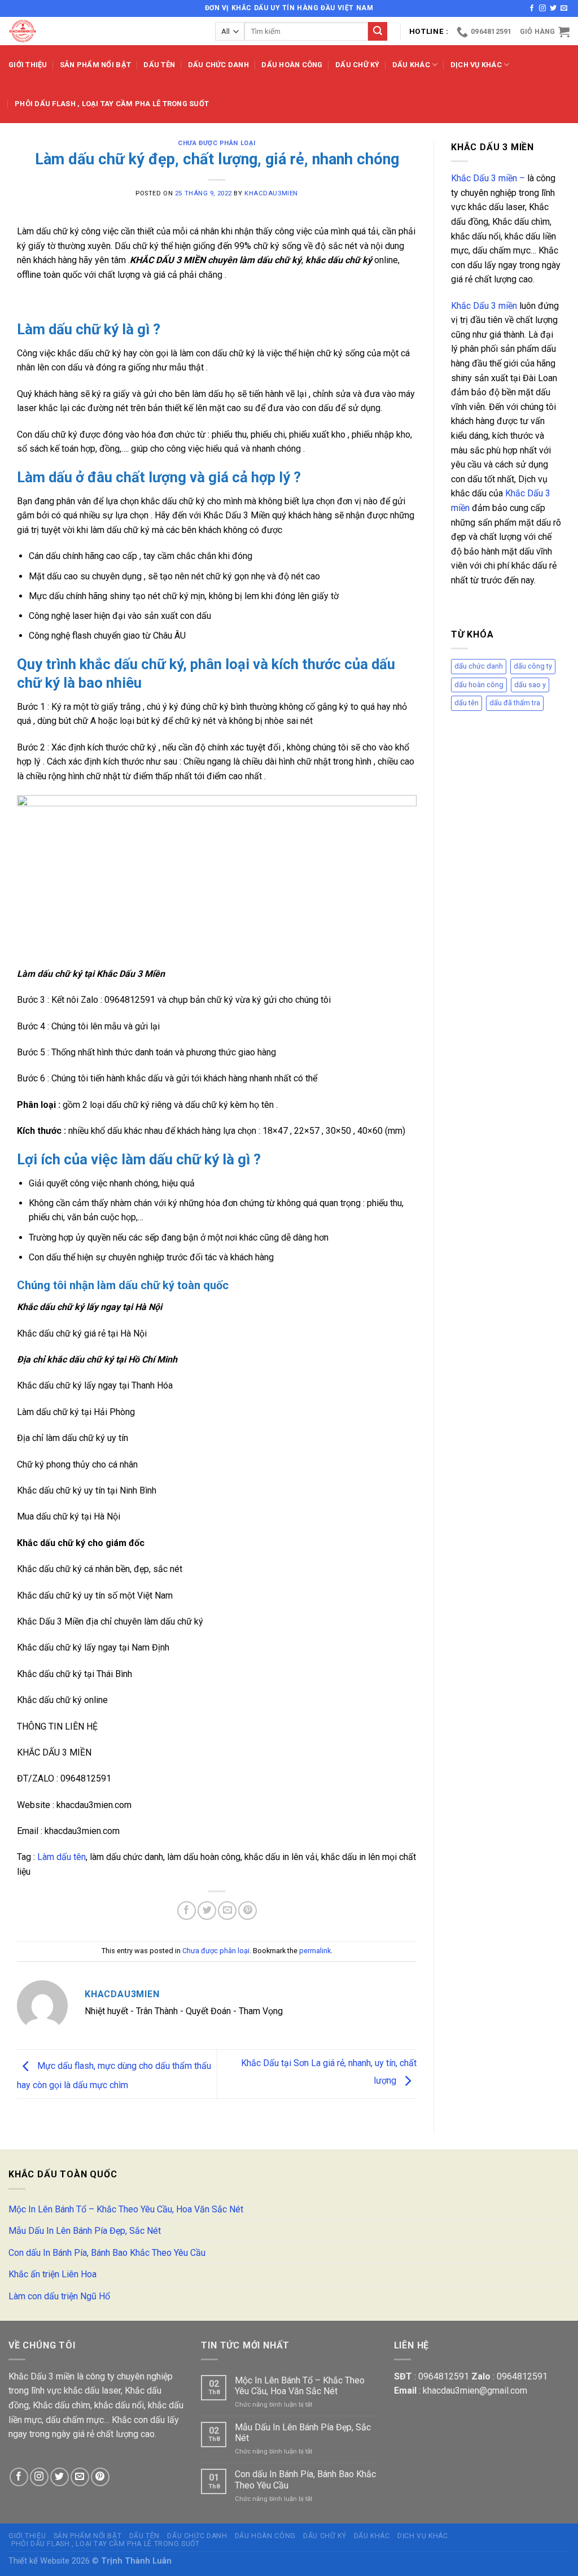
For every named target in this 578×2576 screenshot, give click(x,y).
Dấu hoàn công (292, 65)
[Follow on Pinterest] (100, 2477)
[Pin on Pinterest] (248, 1911)
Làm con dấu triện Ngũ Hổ (59, 2296)
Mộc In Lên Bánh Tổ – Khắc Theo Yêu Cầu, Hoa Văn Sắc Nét (126, 2209)
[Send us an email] (564, 8)
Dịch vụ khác (476, 65)
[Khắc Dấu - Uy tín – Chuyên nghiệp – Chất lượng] (103, 31)
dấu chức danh (479, 666)
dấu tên (467, 703)
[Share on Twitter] (207, 1911)
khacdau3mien (271, 193)
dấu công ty (533, 666)
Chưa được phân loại (217, 143)
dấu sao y (530, 685)
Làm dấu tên (62, 1857)
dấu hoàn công (479, 685)
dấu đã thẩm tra (515, 703)
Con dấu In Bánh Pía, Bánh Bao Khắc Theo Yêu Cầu (107, 2253)
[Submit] (378, 32)
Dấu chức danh (218, 65)
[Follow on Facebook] (532, 8)
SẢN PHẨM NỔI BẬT (95, 65)
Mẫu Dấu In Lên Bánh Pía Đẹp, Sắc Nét (85, 2231)
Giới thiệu (28, 65)
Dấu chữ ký (358, 65)
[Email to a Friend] (227, 1911)
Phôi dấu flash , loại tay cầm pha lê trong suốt (112, 104)
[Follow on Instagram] (542, 8)
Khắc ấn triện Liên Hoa (52, 2274)
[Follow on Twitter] (553, 8)
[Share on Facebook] (187, 1911)
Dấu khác (411, 65)
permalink (315, 1951)
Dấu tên (159, 65)
